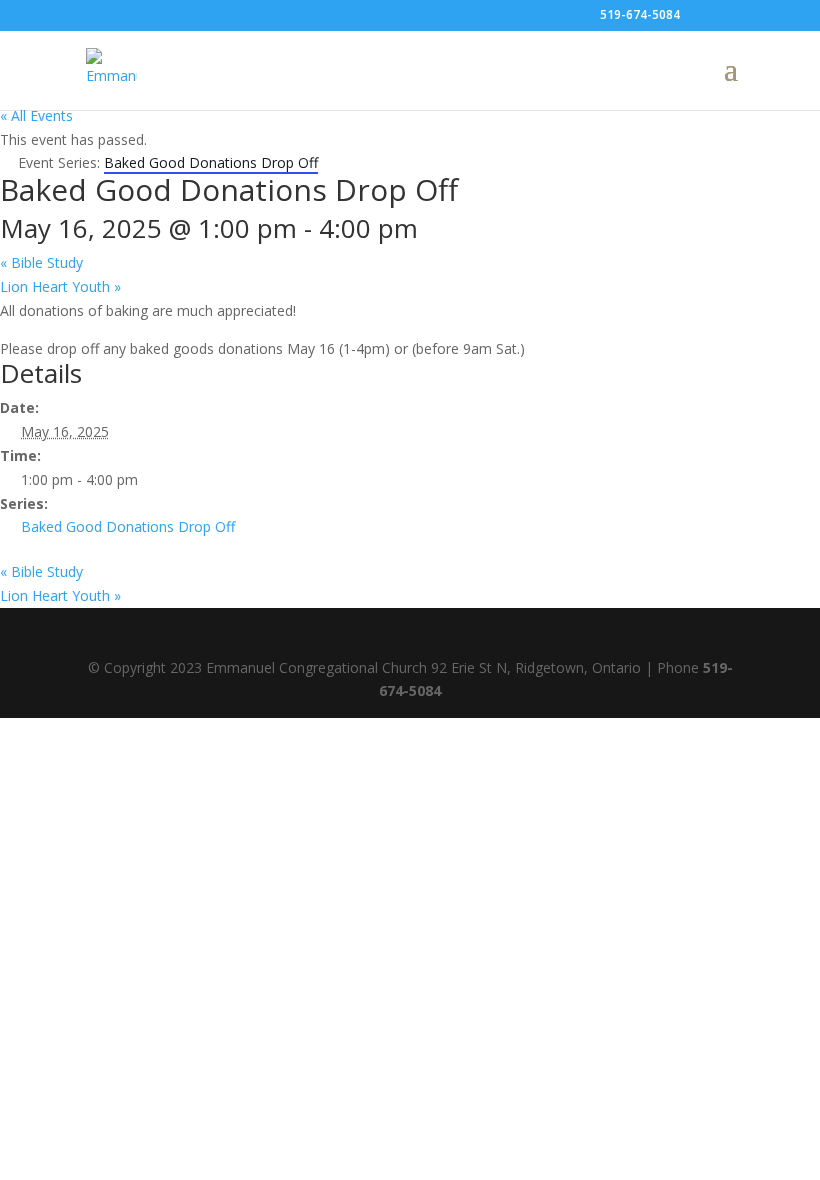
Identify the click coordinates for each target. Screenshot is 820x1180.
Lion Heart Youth (60, 286)
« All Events (36, 115)
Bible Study (41, 262)
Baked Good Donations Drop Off (128, 526)
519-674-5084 (640, 14)
